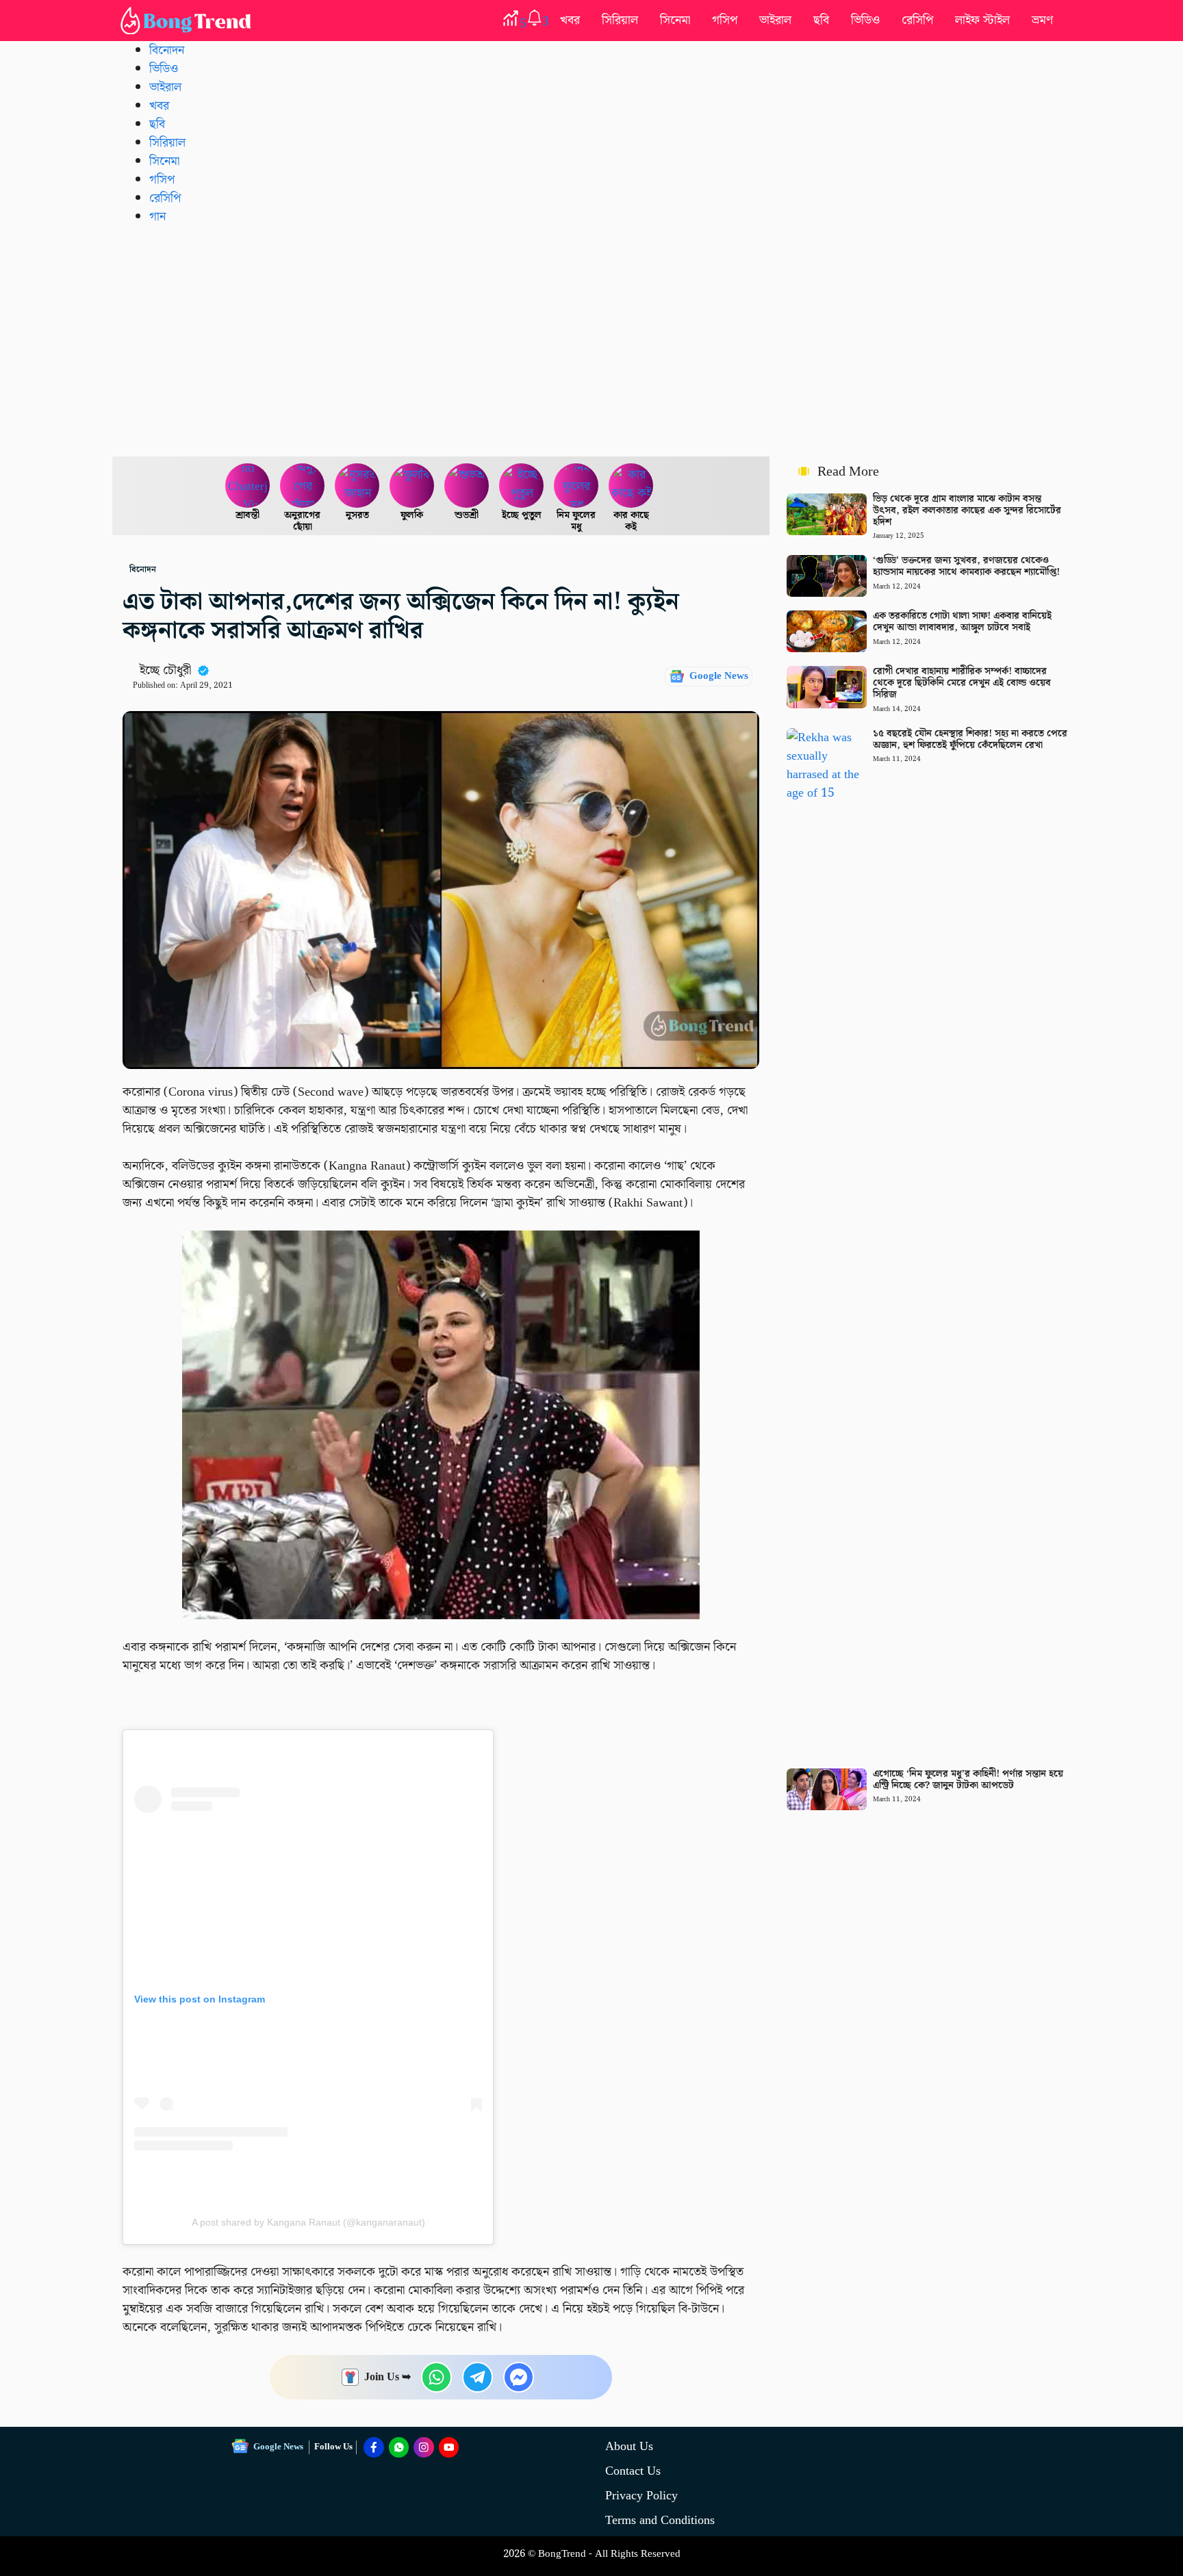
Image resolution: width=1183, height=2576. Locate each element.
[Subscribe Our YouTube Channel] (449, 2447)
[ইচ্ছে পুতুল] (522, 486)
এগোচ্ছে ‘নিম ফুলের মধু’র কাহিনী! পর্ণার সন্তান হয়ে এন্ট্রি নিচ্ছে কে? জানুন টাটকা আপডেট (968, 1780)
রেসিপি (917, 20)
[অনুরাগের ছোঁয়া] (303, 486)
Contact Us (633, 2471)
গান (157, 217)
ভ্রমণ (1042, 20)
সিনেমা (675, 20)
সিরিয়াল (620, 20)
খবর (570, 20)
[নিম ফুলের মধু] (576, 486)
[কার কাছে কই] (631, 486)
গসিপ (725, 20)
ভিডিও (865, 20)
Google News (719, 676)
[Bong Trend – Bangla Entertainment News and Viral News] (188, 21)
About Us (629, 2446)
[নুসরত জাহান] (357, 486)
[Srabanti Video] (248, 486)
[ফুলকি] (412, 486)
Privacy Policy (641, 2496)
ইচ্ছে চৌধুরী (165, 670)
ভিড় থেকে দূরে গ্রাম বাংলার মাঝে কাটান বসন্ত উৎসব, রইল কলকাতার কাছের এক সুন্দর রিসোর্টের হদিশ (967, 511)
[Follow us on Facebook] (374, 2447)
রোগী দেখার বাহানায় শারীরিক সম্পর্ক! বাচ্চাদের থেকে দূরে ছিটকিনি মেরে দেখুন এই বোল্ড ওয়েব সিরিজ (962, 683)
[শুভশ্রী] (467, 486)
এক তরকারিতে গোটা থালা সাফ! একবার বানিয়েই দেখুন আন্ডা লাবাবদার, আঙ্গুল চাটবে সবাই (962, 622)
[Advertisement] (591, 340)
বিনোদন (167, 50)
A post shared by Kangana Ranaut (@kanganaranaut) (308, 2222)
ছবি (821, 20)
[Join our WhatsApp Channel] (399, 2447)
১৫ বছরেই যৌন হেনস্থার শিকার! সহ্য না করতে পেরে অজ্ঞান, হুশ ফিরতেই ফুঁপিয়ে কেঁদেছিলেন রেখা (970, 739)
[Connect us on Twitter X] (424, 2447)
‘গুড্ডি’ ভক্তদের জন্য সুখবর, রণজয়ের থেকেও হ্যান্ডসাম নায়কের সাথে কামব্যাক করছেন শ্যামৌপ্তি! (966, 566)
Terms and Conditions (660, 2520)
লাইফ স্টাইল (982, 20)
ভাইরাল (775, 20)
